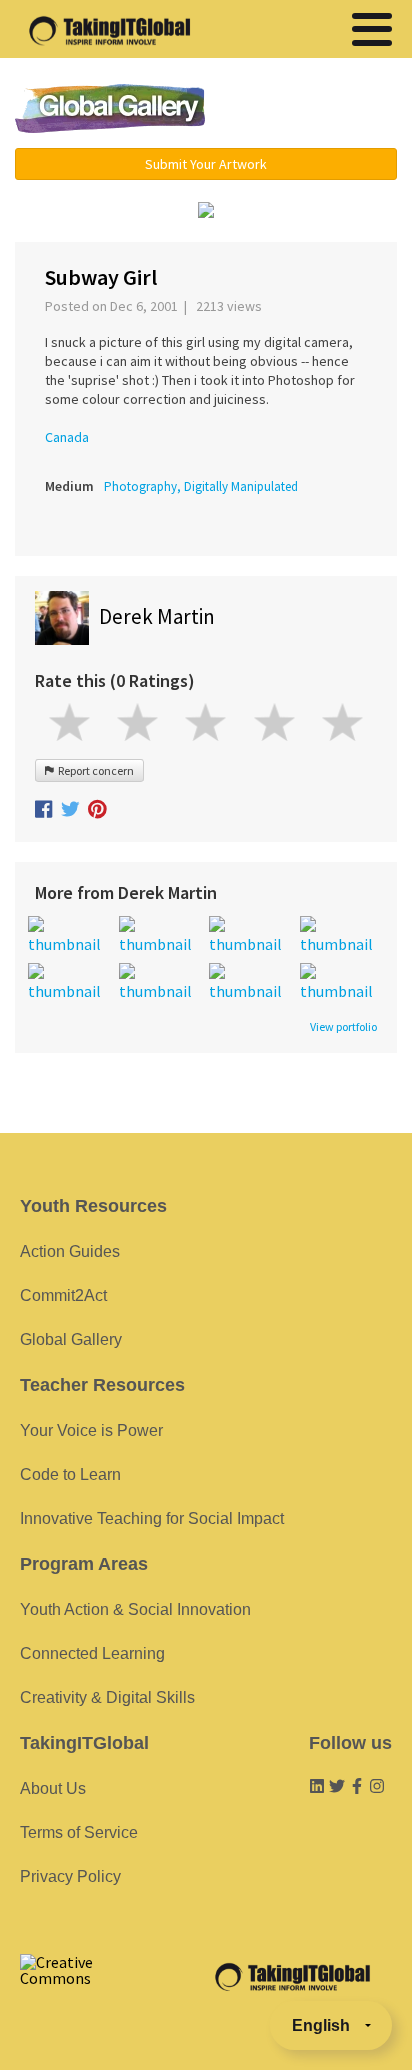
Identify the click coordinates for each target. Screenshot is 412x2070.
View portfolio (343, 1027)
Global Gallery (110, 108)
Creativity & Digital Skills (107, 1697)
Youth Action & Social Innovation (135, 1609)
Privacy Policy (70, 1876)
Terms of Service (79, 1832)
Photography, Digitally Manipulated (201, 486)
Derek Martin (157, 616)
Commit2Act (63, 1295)
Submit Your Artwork (206, 164)
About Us (53, 1788)
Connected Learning (92, 1653)
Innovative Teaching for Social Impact (152, 1518)
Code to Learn (70, 1474)
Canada (67, 437)
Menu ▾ (315, 110)
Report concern (94, 770)
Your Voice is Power (91, 1430)
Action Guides (70, 1251)
